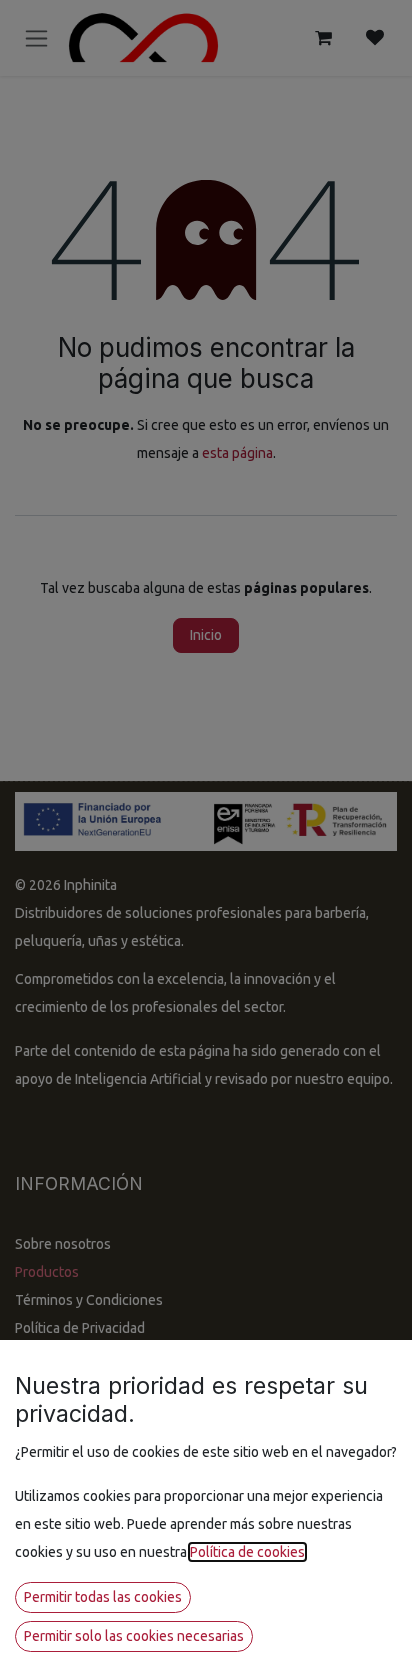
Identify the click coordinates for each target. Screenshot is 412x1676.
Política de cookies (247, 1552)
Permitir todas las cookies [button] (103, 1597)
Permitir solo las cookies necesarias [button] (134, 1636)
